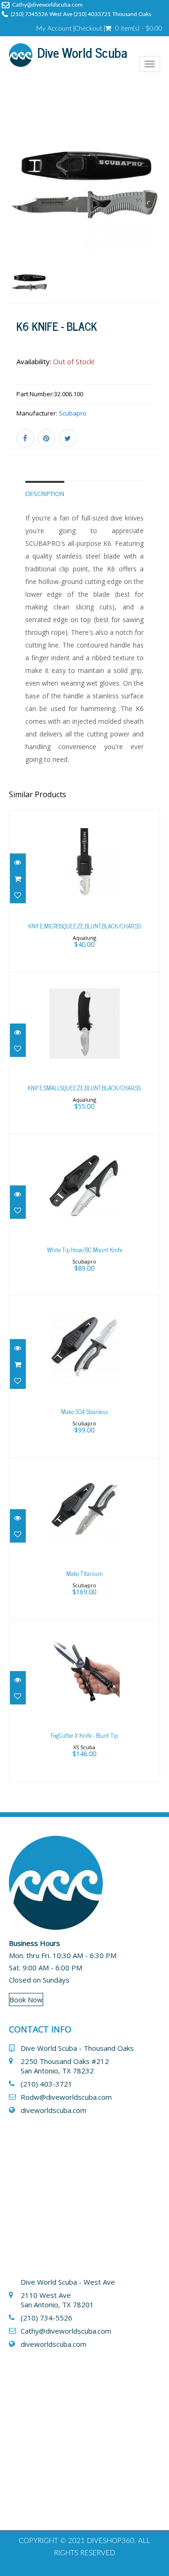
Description (45, 494)
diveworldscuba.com (54, 2110)
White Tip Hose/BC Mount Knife (84, 1250)
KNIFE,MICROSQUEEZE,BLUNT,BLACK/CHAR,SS (84, 926)
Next (154, 221)
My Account (54, 29)
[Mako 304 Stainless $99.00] (84, 1376)
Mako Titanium (84, 1573)
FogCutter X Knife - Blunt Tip (84, 1735)
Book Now (26, 2000)
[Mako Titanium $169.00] (84, 1537)
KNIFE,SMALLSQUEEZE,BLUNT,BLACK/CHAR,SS (84, 1088)
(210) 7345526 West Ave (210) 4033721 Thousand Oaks (81, 14)
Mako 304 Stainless (84, 1412)
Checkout (88, 29)
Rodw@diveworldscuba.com (66, 2097)
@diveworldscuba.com (75, 2331)
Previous (16, 221)
